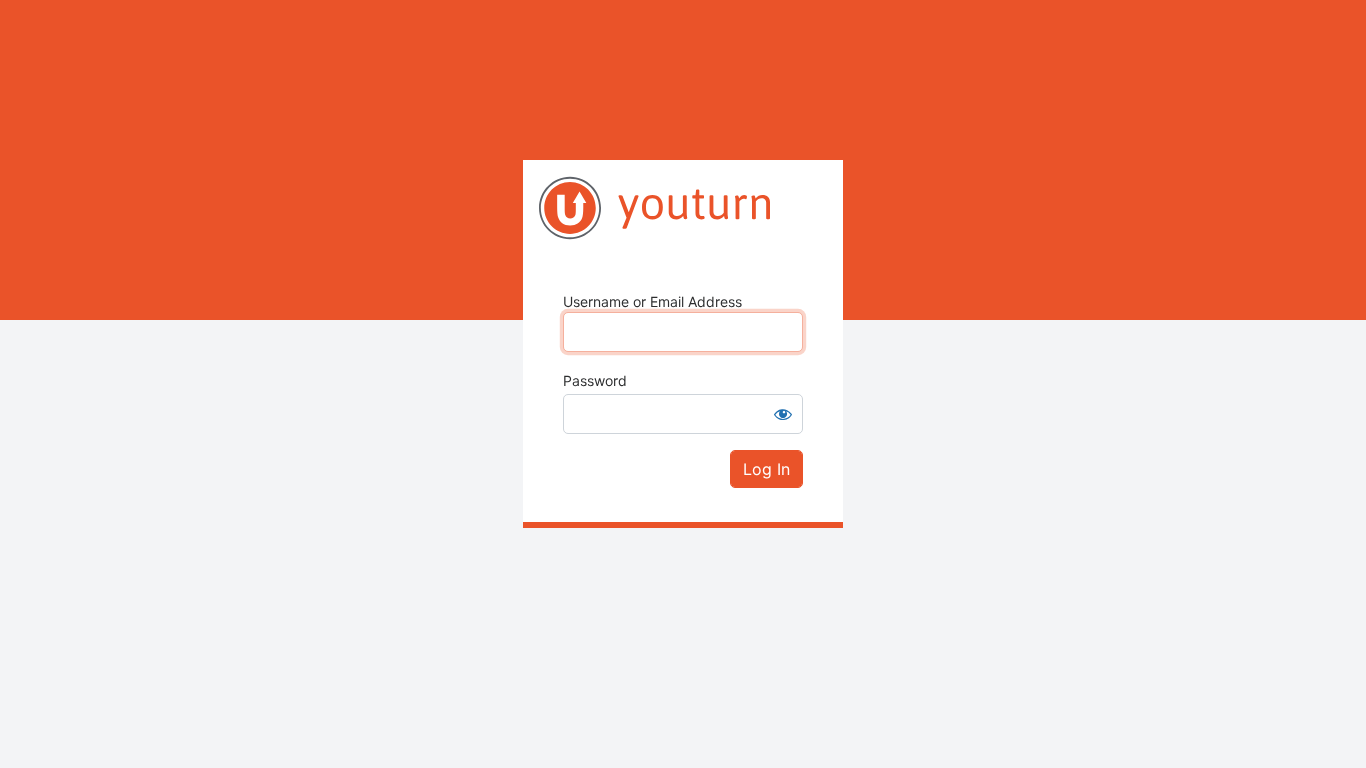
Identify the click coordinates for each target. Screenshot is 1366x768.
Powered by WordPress (683, 208)
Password (595, 380)
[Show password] (783, 414)
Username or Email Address (652, 301)
